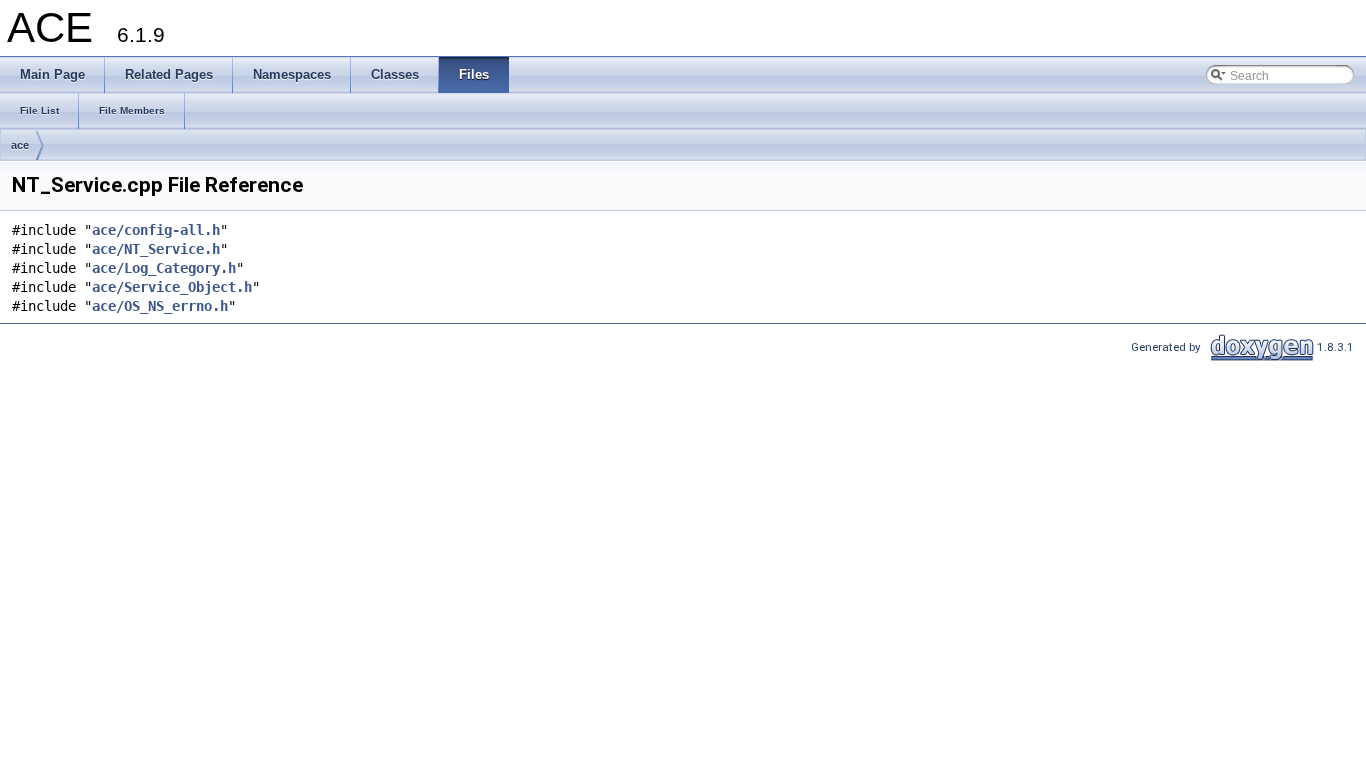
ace (20, 145)
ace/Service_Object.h (172, 287)
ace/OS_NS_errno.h (160, 306)
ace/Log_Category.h (164, 268)
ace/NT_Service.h (156, 249)
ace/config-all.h (156, 230)
